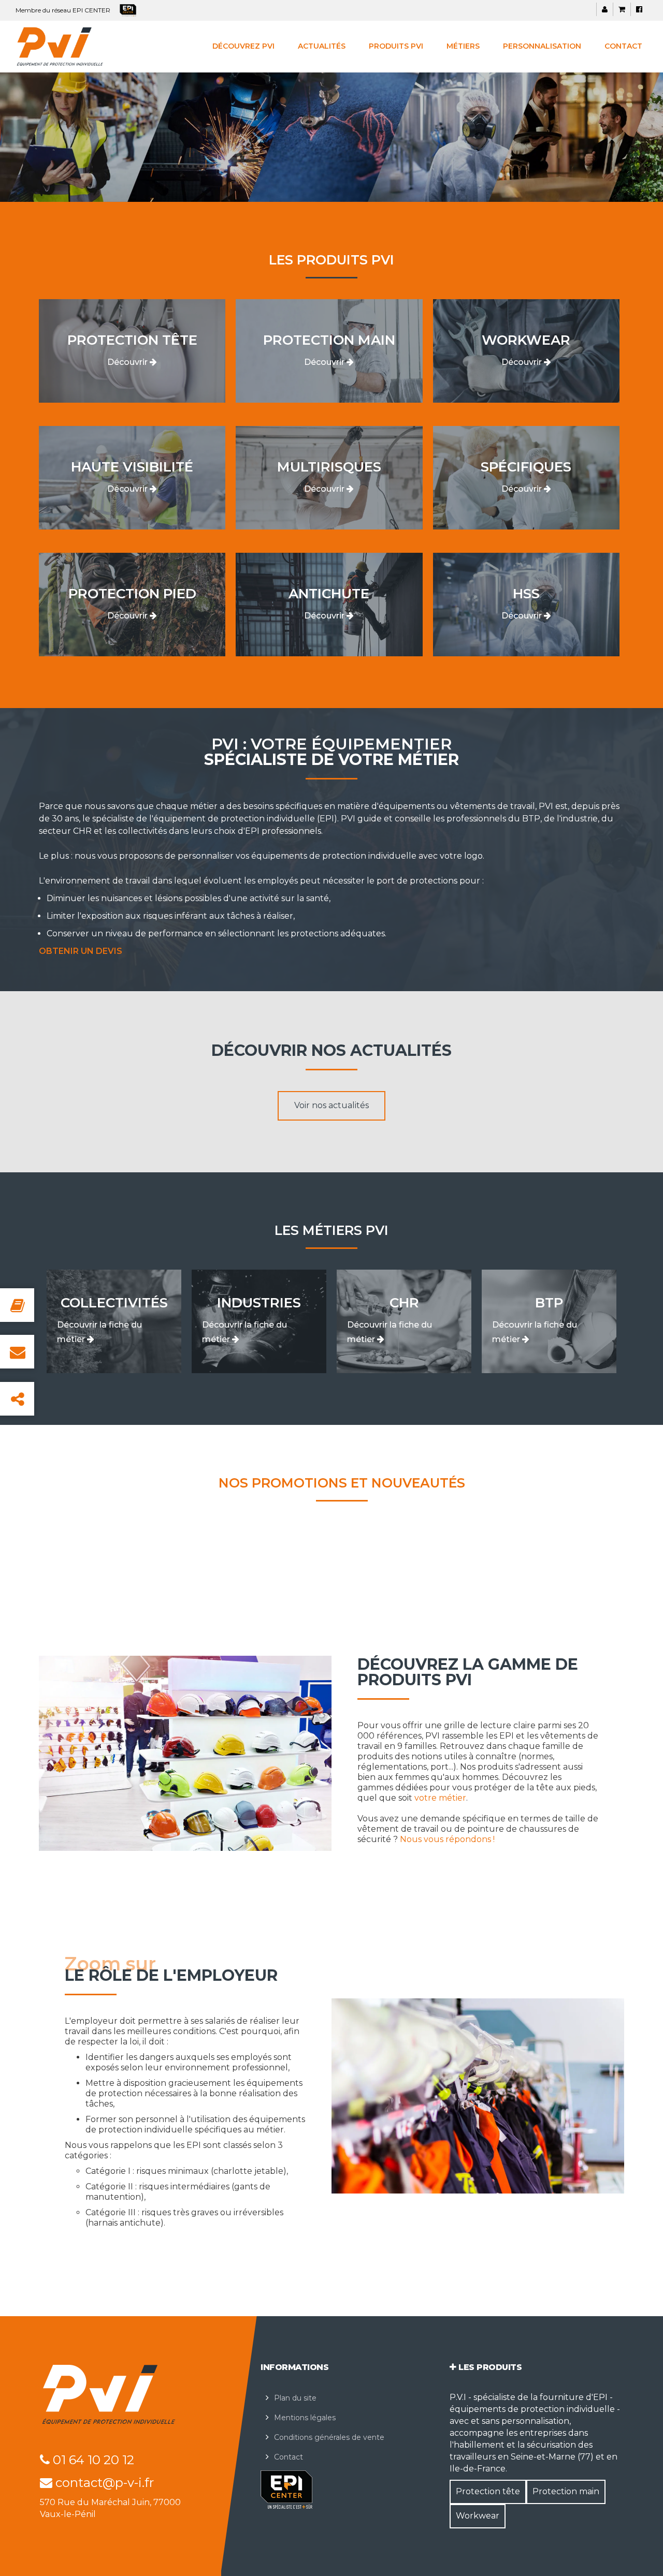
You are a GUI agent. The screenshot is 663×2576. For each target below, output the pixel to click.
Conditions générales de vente (329, 2437)
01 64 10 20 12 (92, 2460)
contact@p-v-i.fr (103, 2483)
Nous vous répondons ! (447, 1839)
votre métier (440, 1798)
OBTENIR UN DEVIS (81, 951)
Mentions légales (305, 2418)
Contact (289, 2457)
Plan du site (295, 2398)
